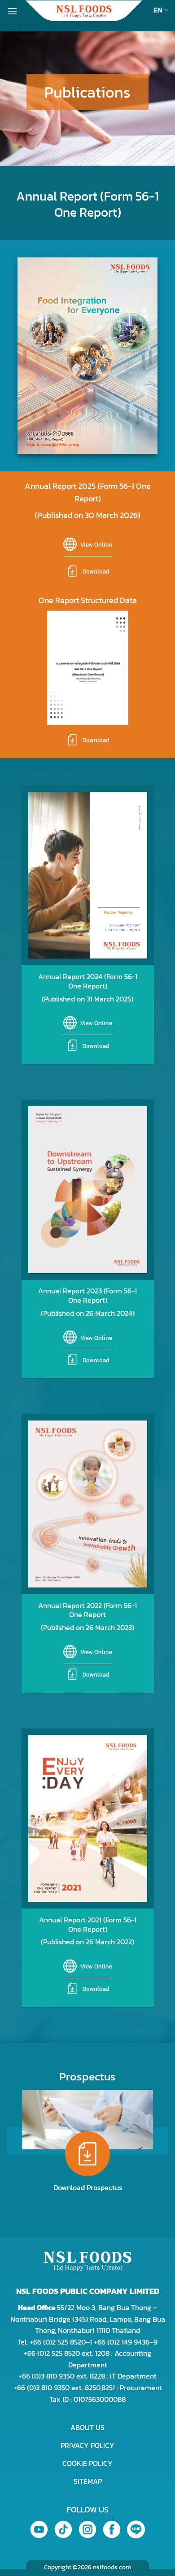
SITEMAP (88, 2481)
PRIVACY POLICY (87, 2445)
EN (158, 10)
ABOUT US (87, 2427)
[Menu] (12, 11)
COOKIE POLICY (87, 2463)
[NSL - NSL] (84, 11)
